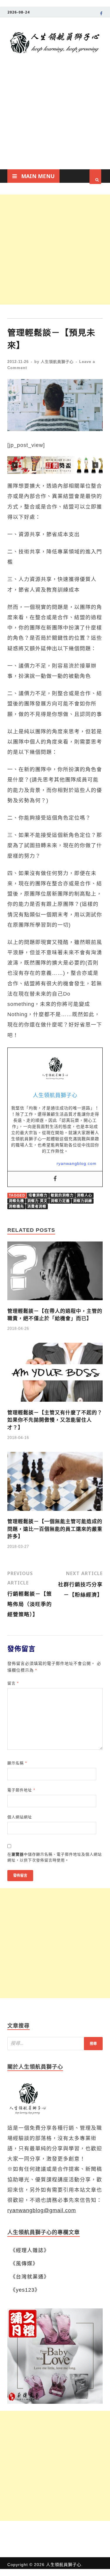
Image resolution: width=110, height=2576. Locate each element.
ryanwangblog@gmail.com (42, 2210)
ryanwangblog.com (77, 1163)
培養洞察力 (38, 1195)
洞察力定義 (60, 1201)
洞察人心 (84, 1195)
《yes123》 (25, 2290)
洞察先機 (16, 1201)
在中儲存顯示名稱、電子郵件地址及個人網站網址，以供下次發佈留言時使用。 (55, 1857)
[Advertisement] (55, 123)
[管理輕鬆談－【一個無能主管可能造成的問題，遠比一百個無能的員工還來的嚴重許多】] (55, 1513)
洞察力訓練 (83, 1201)
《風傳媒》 (24, 2263)
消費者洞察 (37, 1207)
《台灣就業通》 (30, 2277)
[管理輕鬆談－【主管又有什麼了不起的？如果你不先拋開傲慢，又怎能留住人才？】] (55, 1404)
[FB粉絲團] (101, 14)
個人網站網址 (20, 1817)
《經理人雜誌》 (30, 2250)
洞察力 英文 (37, 1201)
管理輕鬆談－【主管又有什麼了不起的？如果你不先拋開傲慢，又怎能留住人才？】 (55, 1420)
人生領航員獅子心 (57, 362)
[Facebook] (55, 1179)
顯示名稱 (17, 1763)
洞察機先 (16, 1207)
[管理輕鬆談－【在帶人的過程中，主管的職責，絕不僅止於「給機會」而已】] (55, 1302)
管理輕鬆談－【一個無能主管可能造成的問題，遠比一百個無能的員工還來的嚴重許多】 (55, 1529)
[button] (55, 465)
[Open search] (95, 177)
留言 (13, 1683)
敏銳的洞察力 (62, 1195)
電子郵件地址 (21, 1790)
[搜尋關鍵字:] (55, 2044)
